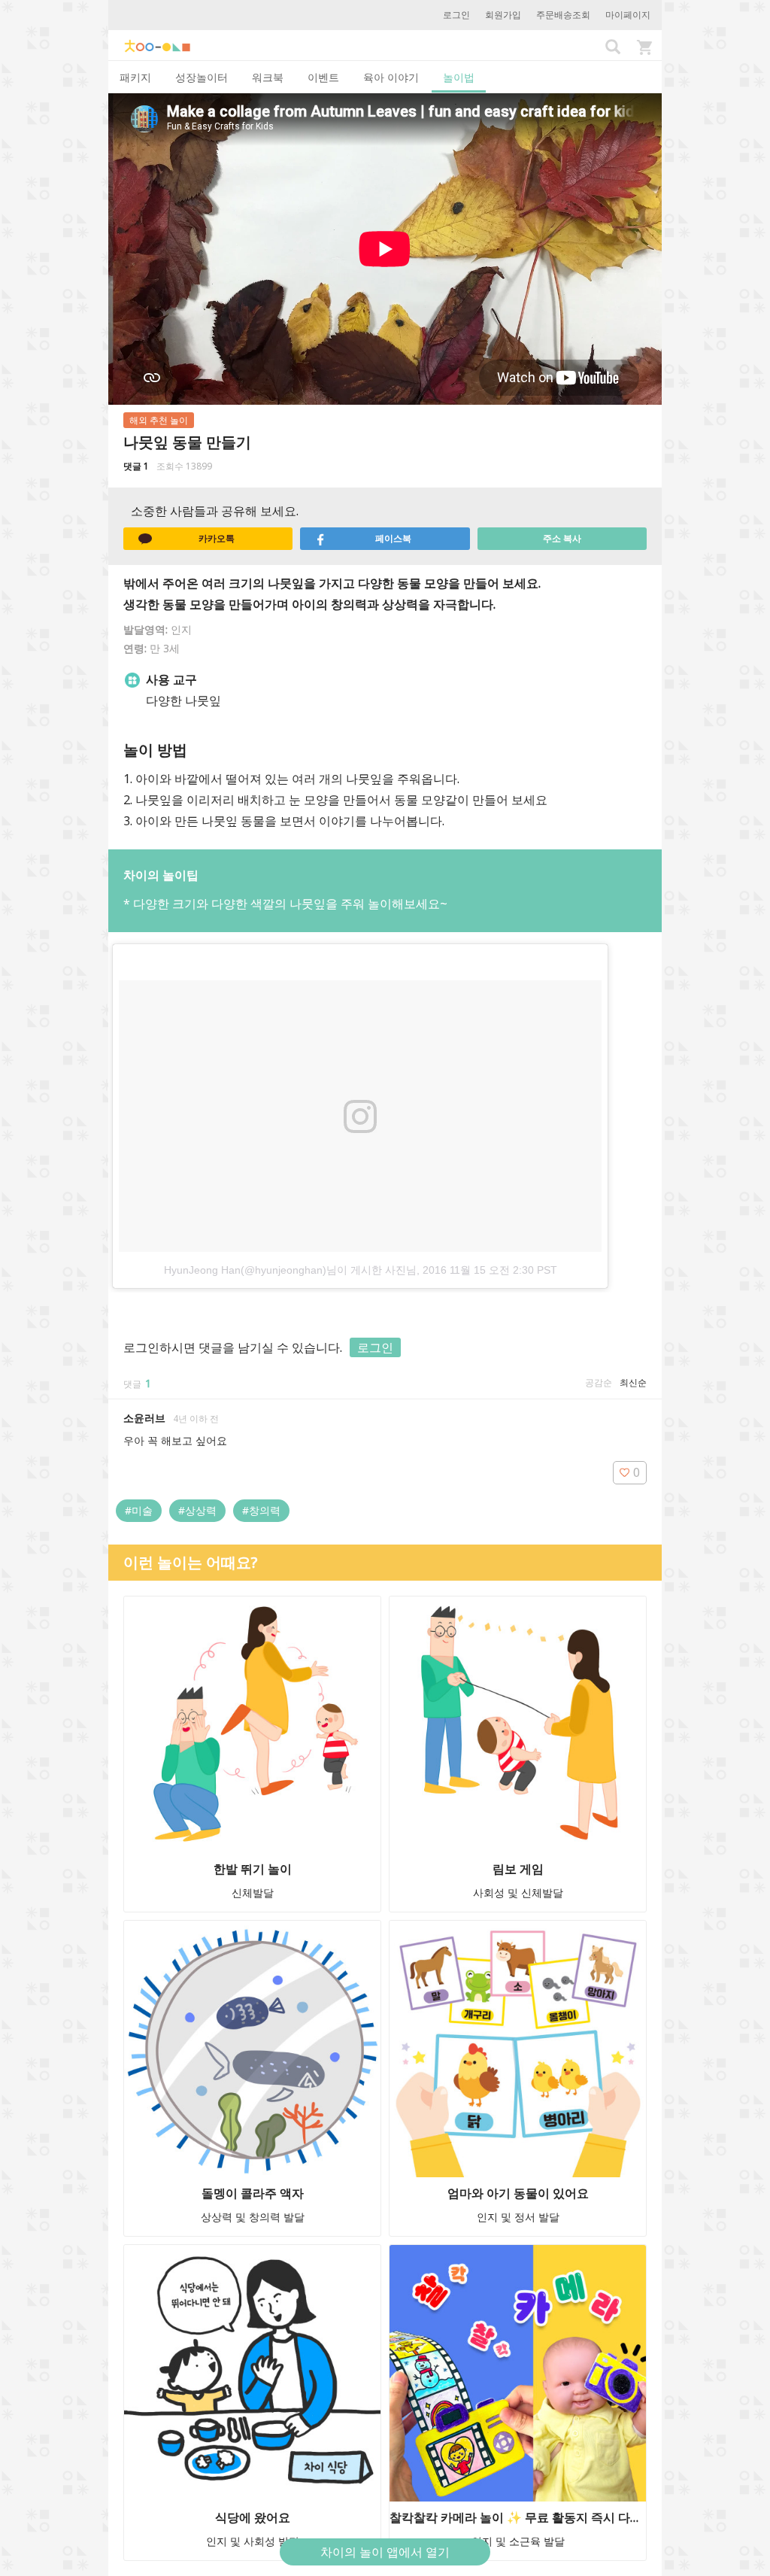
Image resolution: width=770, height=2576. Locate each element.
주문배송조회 (563, 15)
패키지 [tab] (135, 77)
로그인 (456, 15)
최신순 (633, 1382)
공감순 (599, 1382)
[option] (385, 1112)
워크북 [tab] (268, 77)
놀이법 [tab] (459, 77)
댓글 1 (136, 466)
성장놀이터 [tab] (202, 77)
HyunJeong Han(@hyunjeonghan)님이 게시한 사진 (285, 1270)
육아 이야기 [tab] (391, 77)
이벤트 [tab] (323, 77)
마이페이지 (628, 15)
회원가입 (503, 15)
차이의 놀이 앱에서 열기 (385, 2552)
